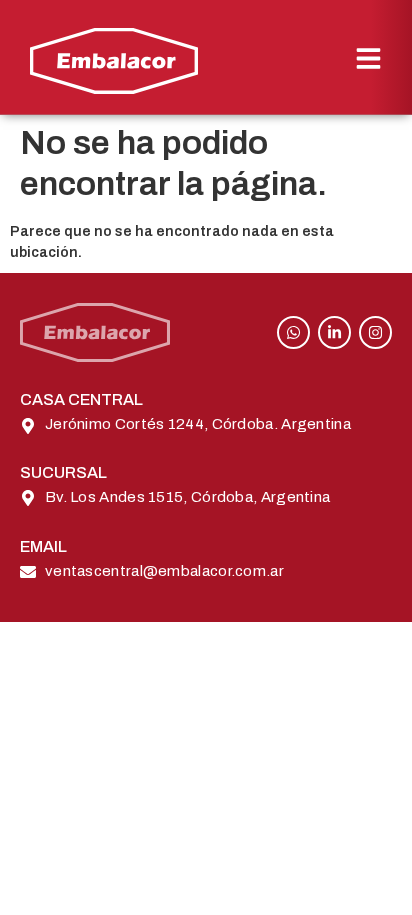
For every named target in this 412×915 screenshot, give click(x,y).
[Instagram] (375, 332)
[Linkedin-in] (334, 332)
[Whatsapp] (293, 332)
